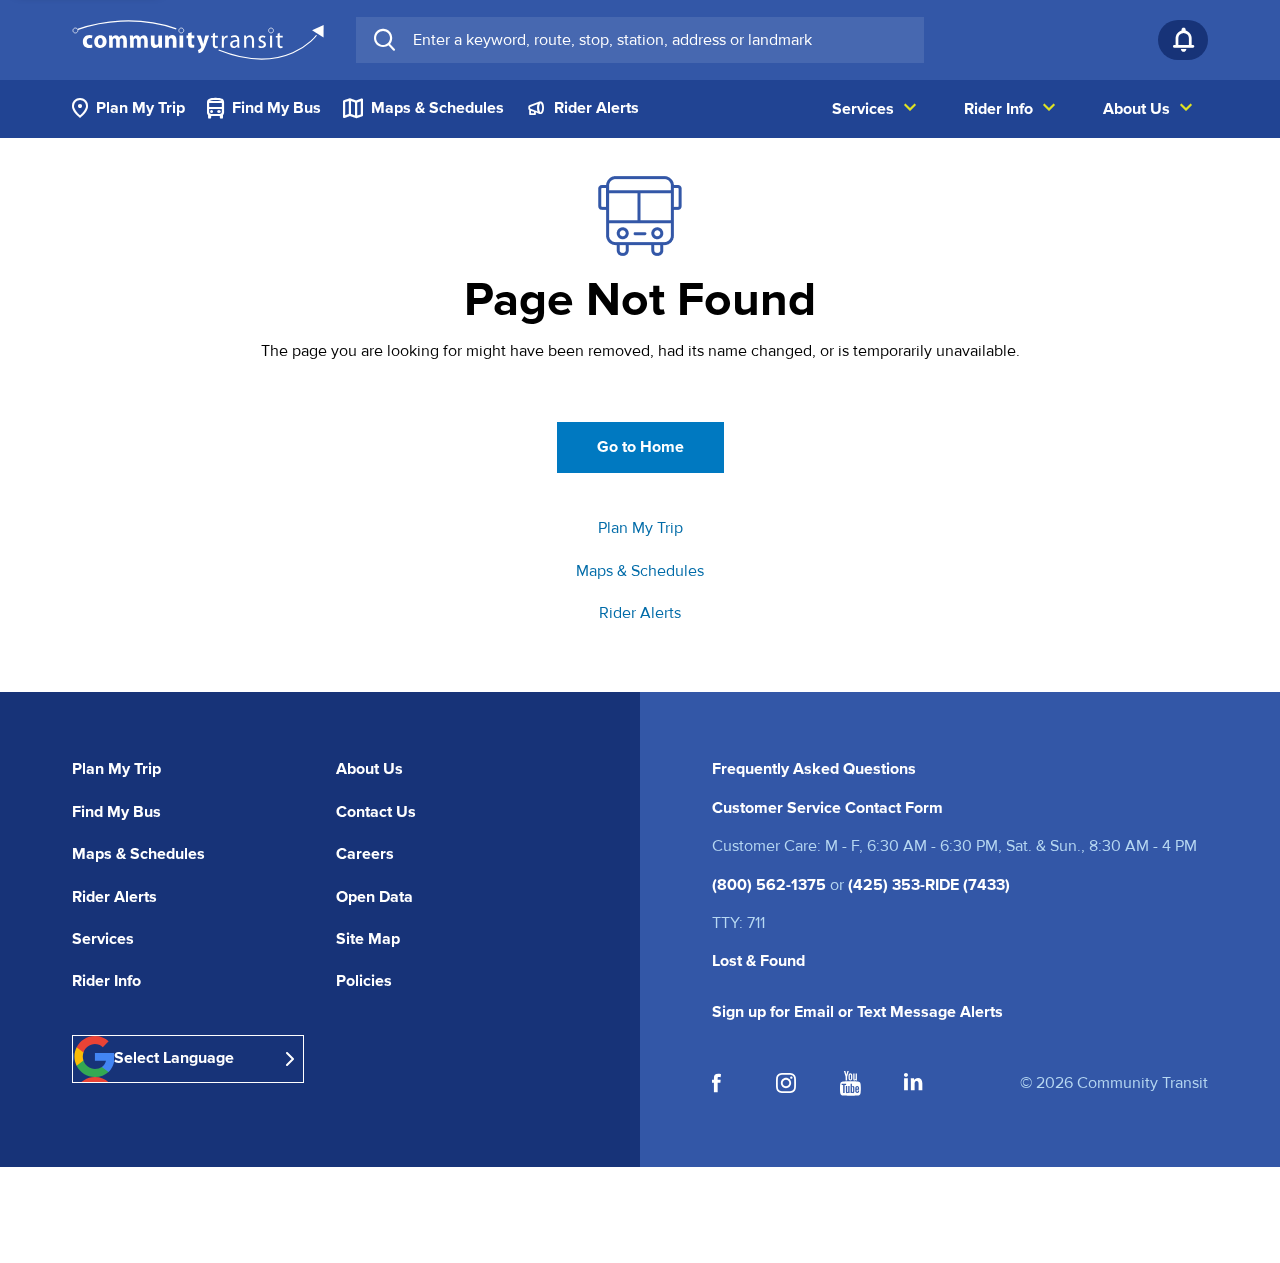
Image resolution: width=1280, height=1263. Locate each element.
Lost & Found (758, 961)
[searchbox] (660, 40)
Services (103, 939)
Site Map (368, 939)
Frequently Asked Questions (814, 769)
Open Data (374, 897)
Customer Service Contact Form (827, 808)
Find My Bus (116, 812)
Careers (365, 854)
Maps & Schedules (640, 571)
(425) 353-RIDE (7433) (929, 885)
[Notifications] (1183, 40)
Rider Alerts (640, 613)
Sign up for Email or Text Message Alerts (857, 1012)
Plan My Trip (640, 528)
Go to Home (640, 447)
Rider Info (106, 981)
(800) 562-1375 (769, 885)
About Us (369, 769)
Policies (364, 981)
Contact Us (376, 812)
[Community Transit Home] (198, 40)
